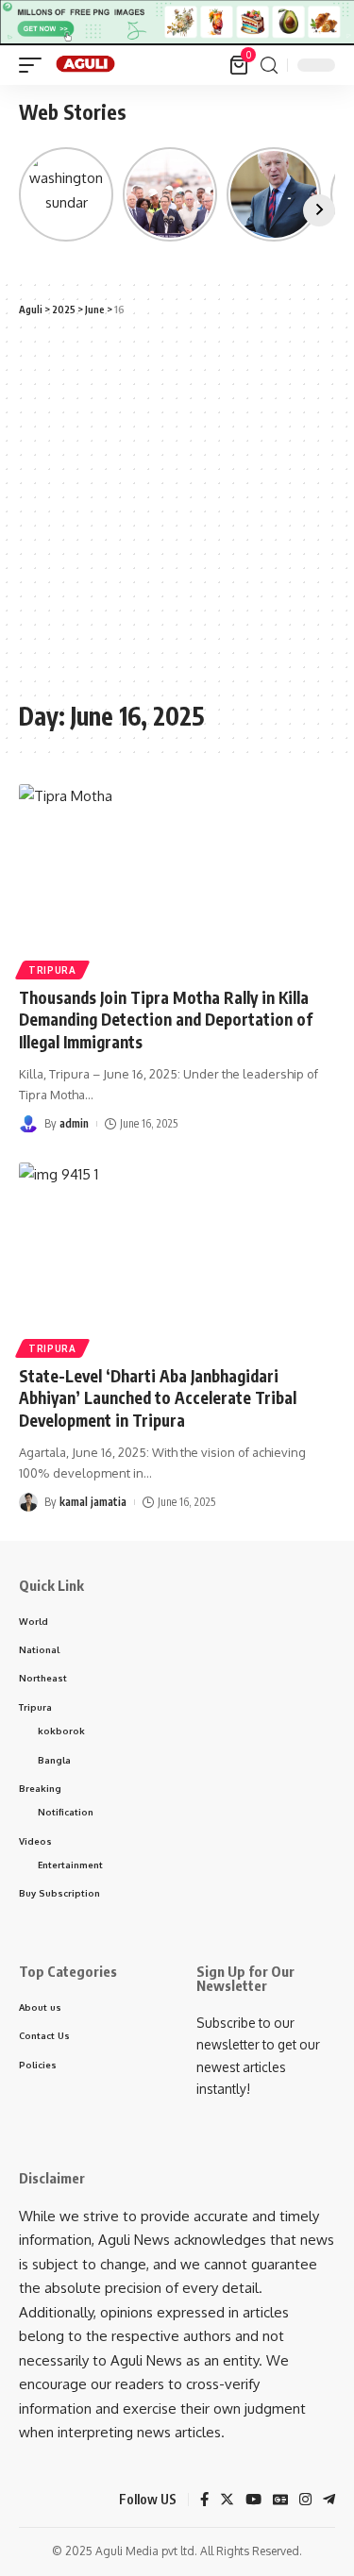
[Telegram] (329, 2501)
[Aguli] (86, 65)
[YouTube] (253, 2501)
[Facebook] (204, 2501)
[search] (269, 66)
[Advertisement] (177, 509)
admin (74, 1123)
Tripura (52, 970)
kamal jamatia (93, 1502)
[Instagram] (305, 2501)
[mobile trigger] (35, 65)
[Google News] (280, 2501)
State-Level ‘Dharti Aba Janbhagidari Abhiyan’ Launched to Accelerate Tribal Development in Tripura (158, 1398)
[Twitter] (227, 2501)
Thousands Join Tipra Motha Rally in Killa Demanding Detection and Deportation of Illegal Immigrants (166, 1020)
